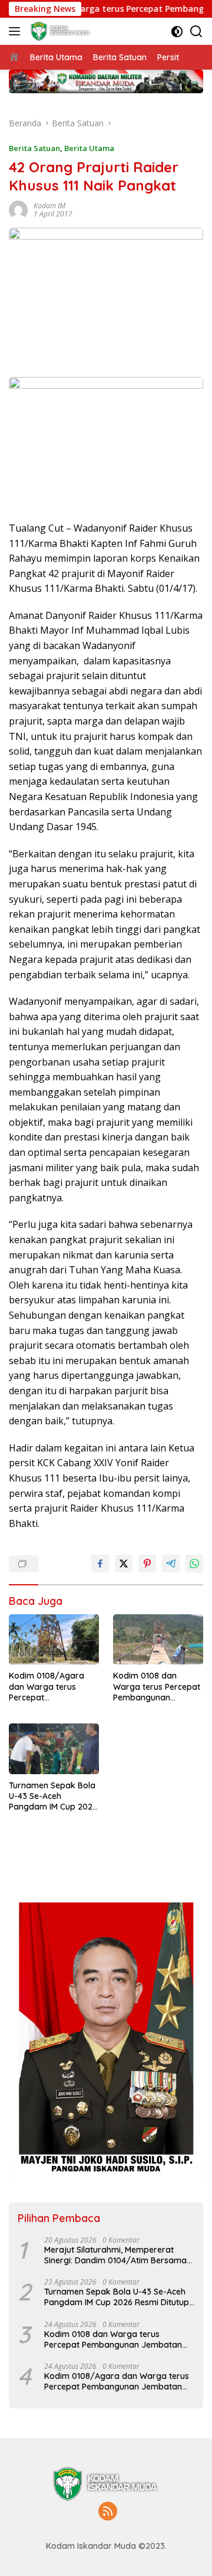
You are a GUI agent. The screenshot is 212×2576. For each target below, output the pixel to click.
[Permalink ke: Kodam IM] (18, 209)
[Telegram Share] (171, 1564)
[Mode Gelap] (177, 32)
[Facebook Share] (100, 1564)
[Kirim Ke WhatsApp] (194, 1564)
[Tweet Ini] (124, 1564)
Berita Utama (89, 148)
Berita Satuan (34, 148)
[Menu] (17, 31)
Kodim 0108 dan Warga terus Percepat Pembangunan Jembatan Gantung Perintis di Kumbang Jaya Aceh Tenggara (157, 1687)
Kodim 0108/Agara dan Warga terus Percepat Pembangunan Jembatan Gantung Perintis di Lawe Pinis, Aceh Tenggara (50, 1687)
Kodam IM (49, 206)
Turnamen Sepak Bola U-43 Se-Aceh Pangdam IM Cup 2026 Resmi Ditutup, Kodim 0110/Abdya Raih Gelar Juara (54, 1796)
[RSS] (108, 2512)
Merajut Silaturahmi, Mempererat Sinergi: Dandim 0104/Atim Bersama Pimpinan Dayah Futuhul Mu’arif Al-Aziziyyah (115, 2255)
